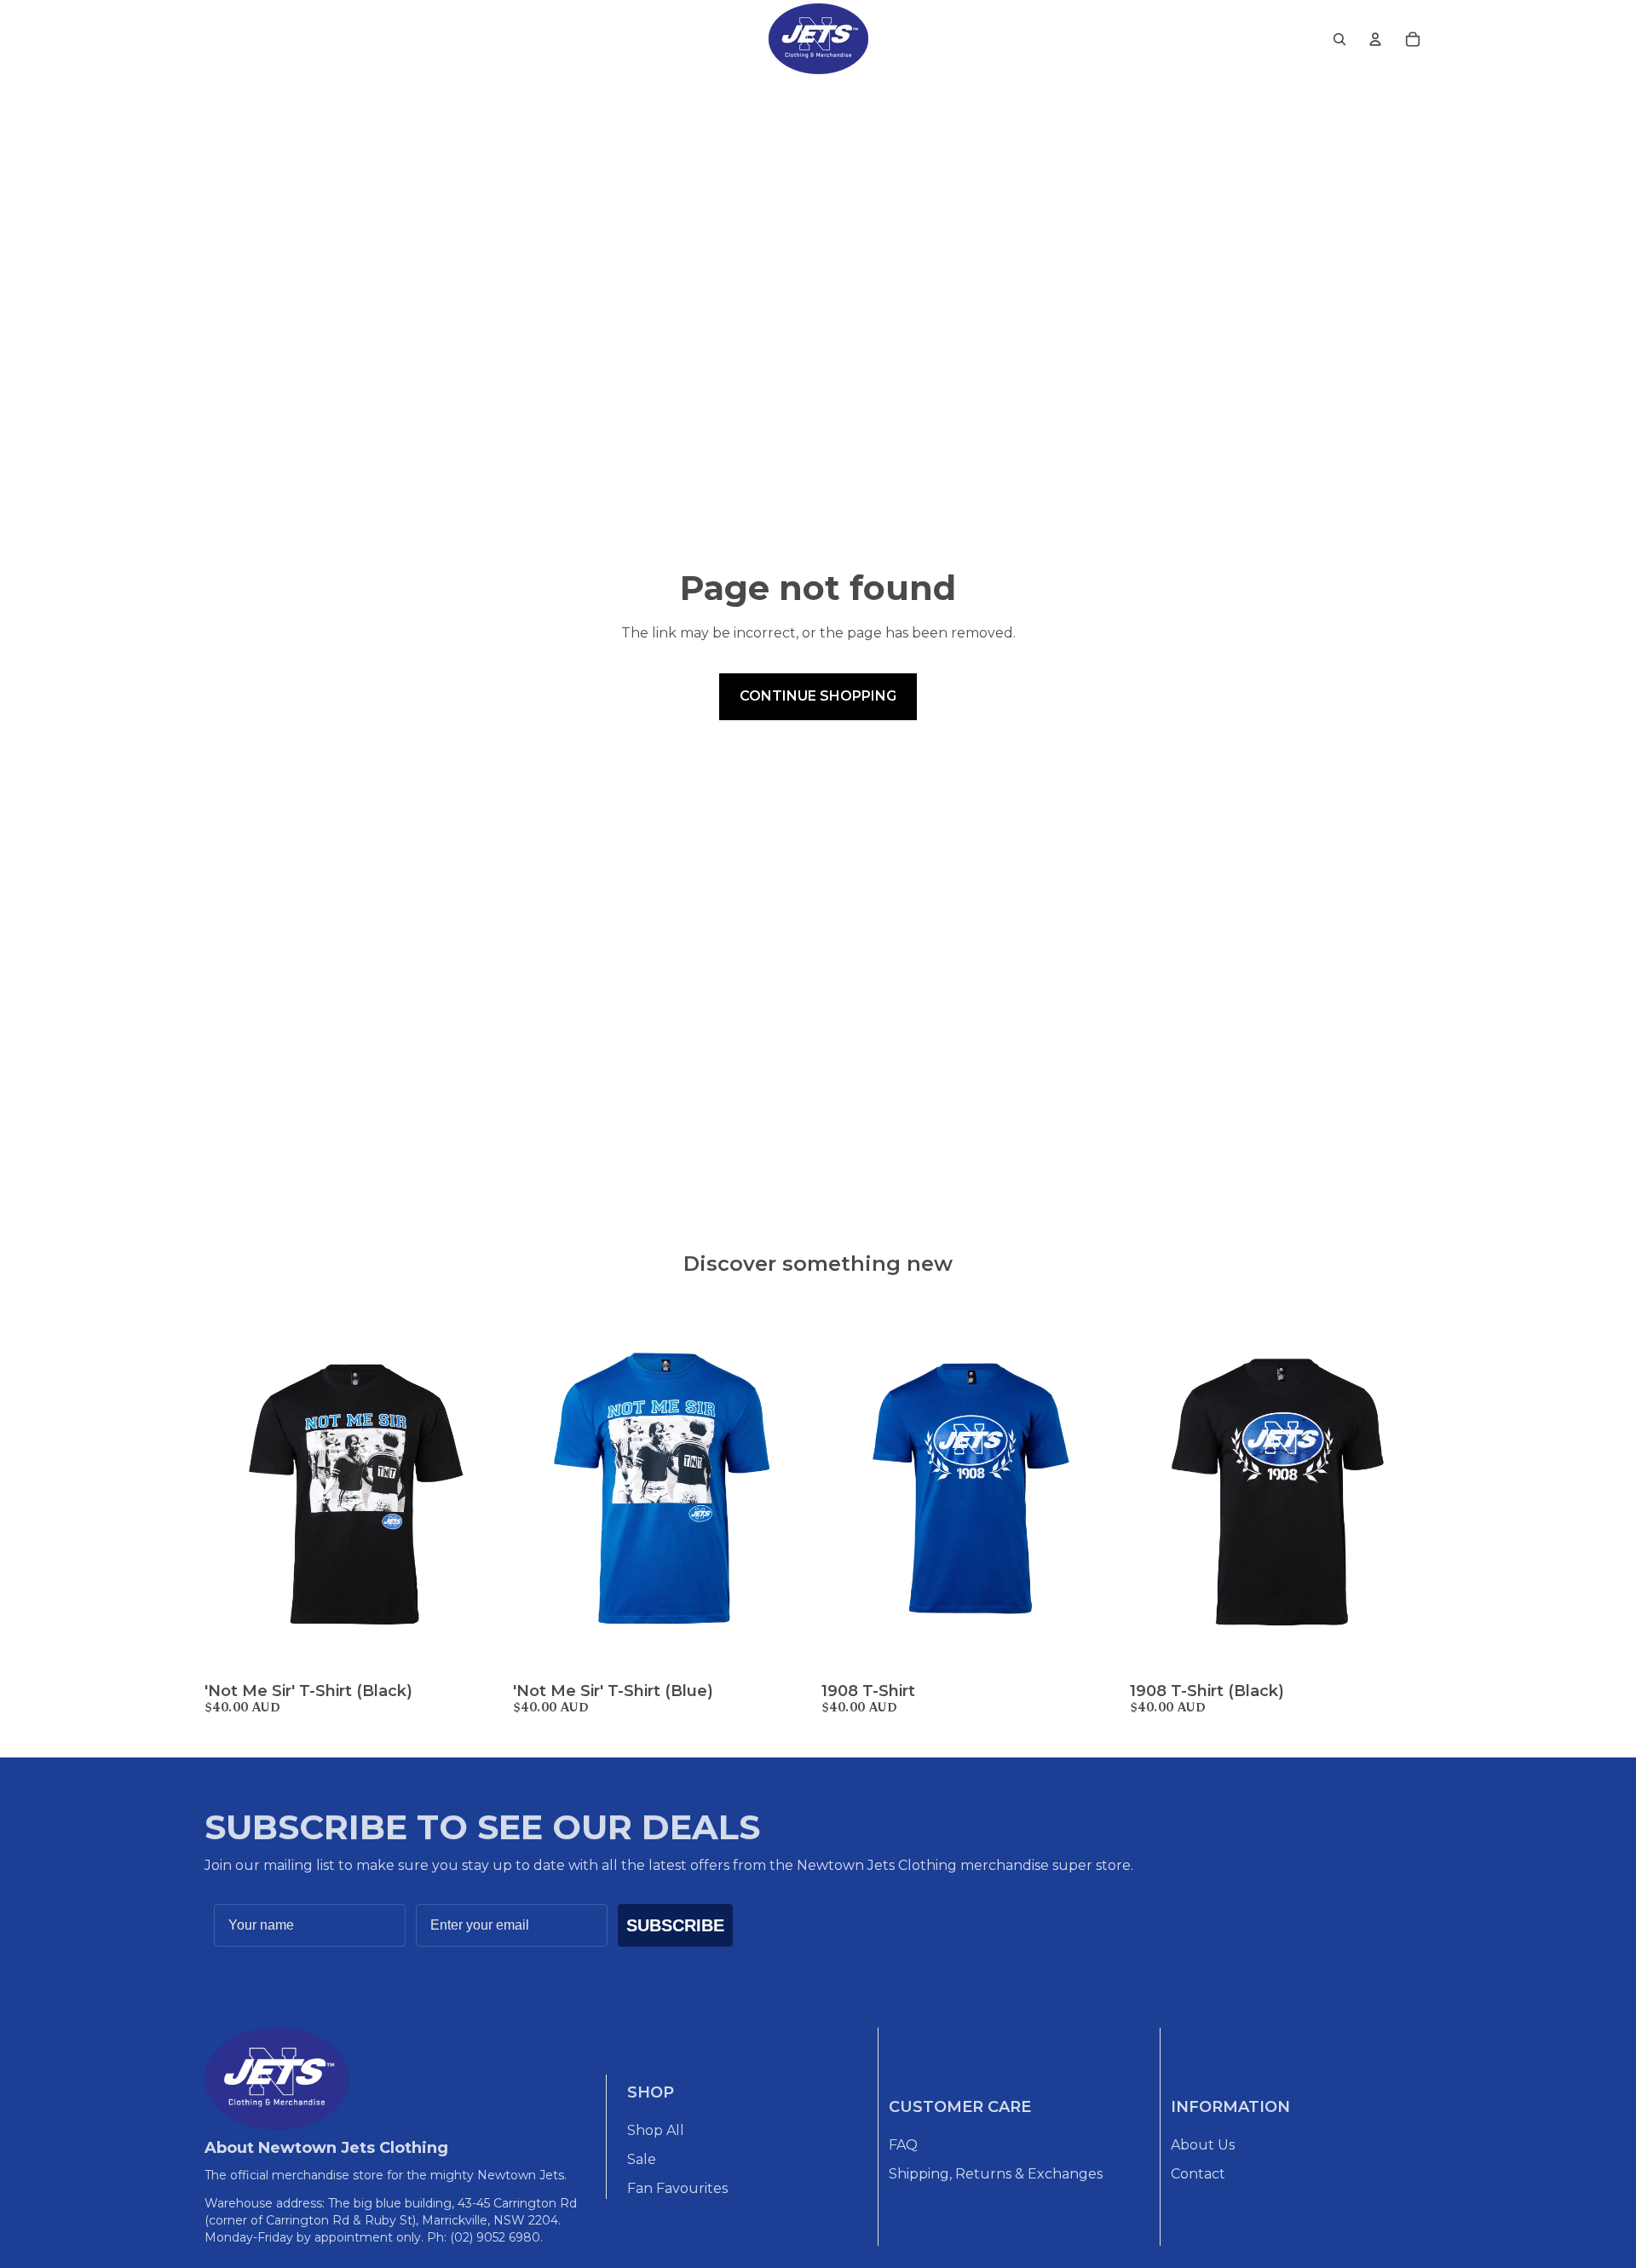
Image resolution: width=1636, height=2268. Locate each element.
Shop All (656, 2130)
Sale (642, 2159)
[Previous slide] (230, 1487)
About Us (1203, 2145)
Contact (1198, 2174)
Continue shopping (818, 696)
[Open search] (1339, 39)
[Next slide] (481, 1487)
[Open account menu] (1375, 39)
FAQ (903, 2145)
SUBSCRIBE (675, 1925)
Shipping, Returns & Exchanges (996, 2174)
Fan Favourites (677, 2188)
